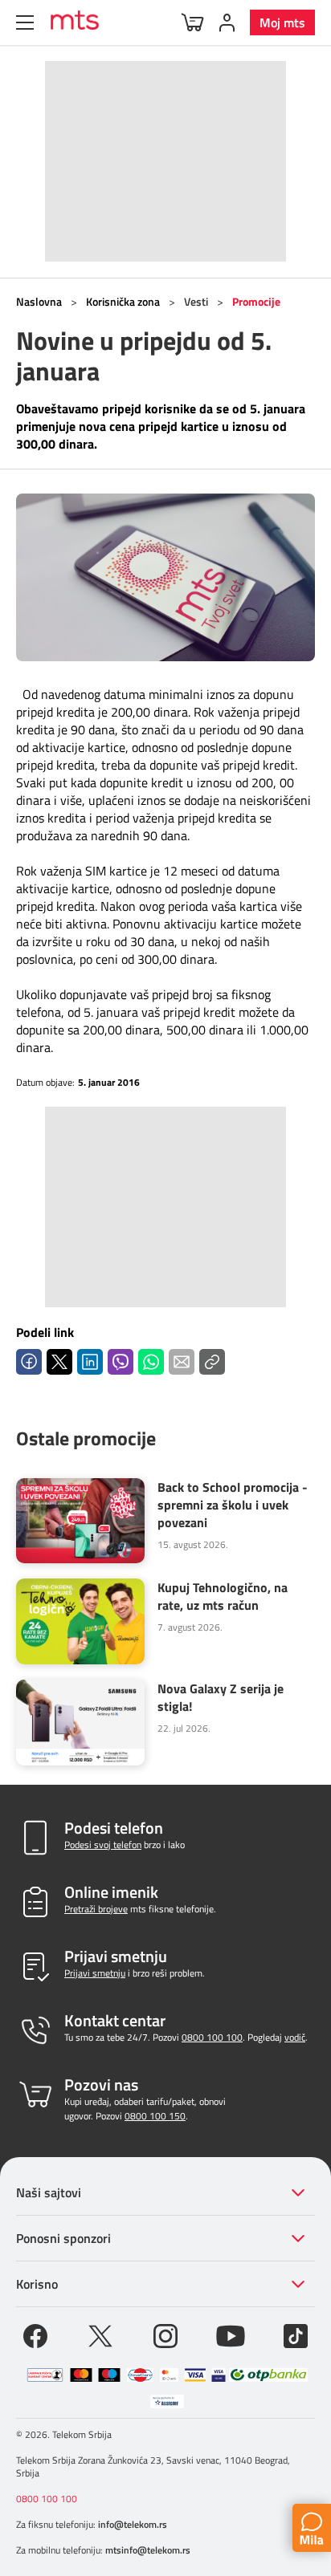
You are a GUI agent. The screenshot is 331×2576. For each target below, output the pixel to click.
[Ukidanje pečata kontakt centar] (45, 2375)
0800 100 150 (155, 2116)
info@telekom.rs (133, 2524)
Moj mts (282, 22)
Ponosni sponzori (63, 2238)
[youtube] (231, 2334)
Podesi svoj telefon (103, 1845)
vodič (295, 2037)
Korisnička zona (123, 301)
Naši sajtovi (49, 2192)
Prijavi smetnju (95, 1973)
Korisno (37, 2284)
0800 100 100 (212, 2037)
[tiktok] (296, 2334)
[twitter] (100, 2334)
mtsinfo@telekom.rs (148, 2550)
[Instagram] (165, 2334)
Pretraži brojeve (96, 1909)
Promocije (256, 301)
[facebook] (35, 2334)
